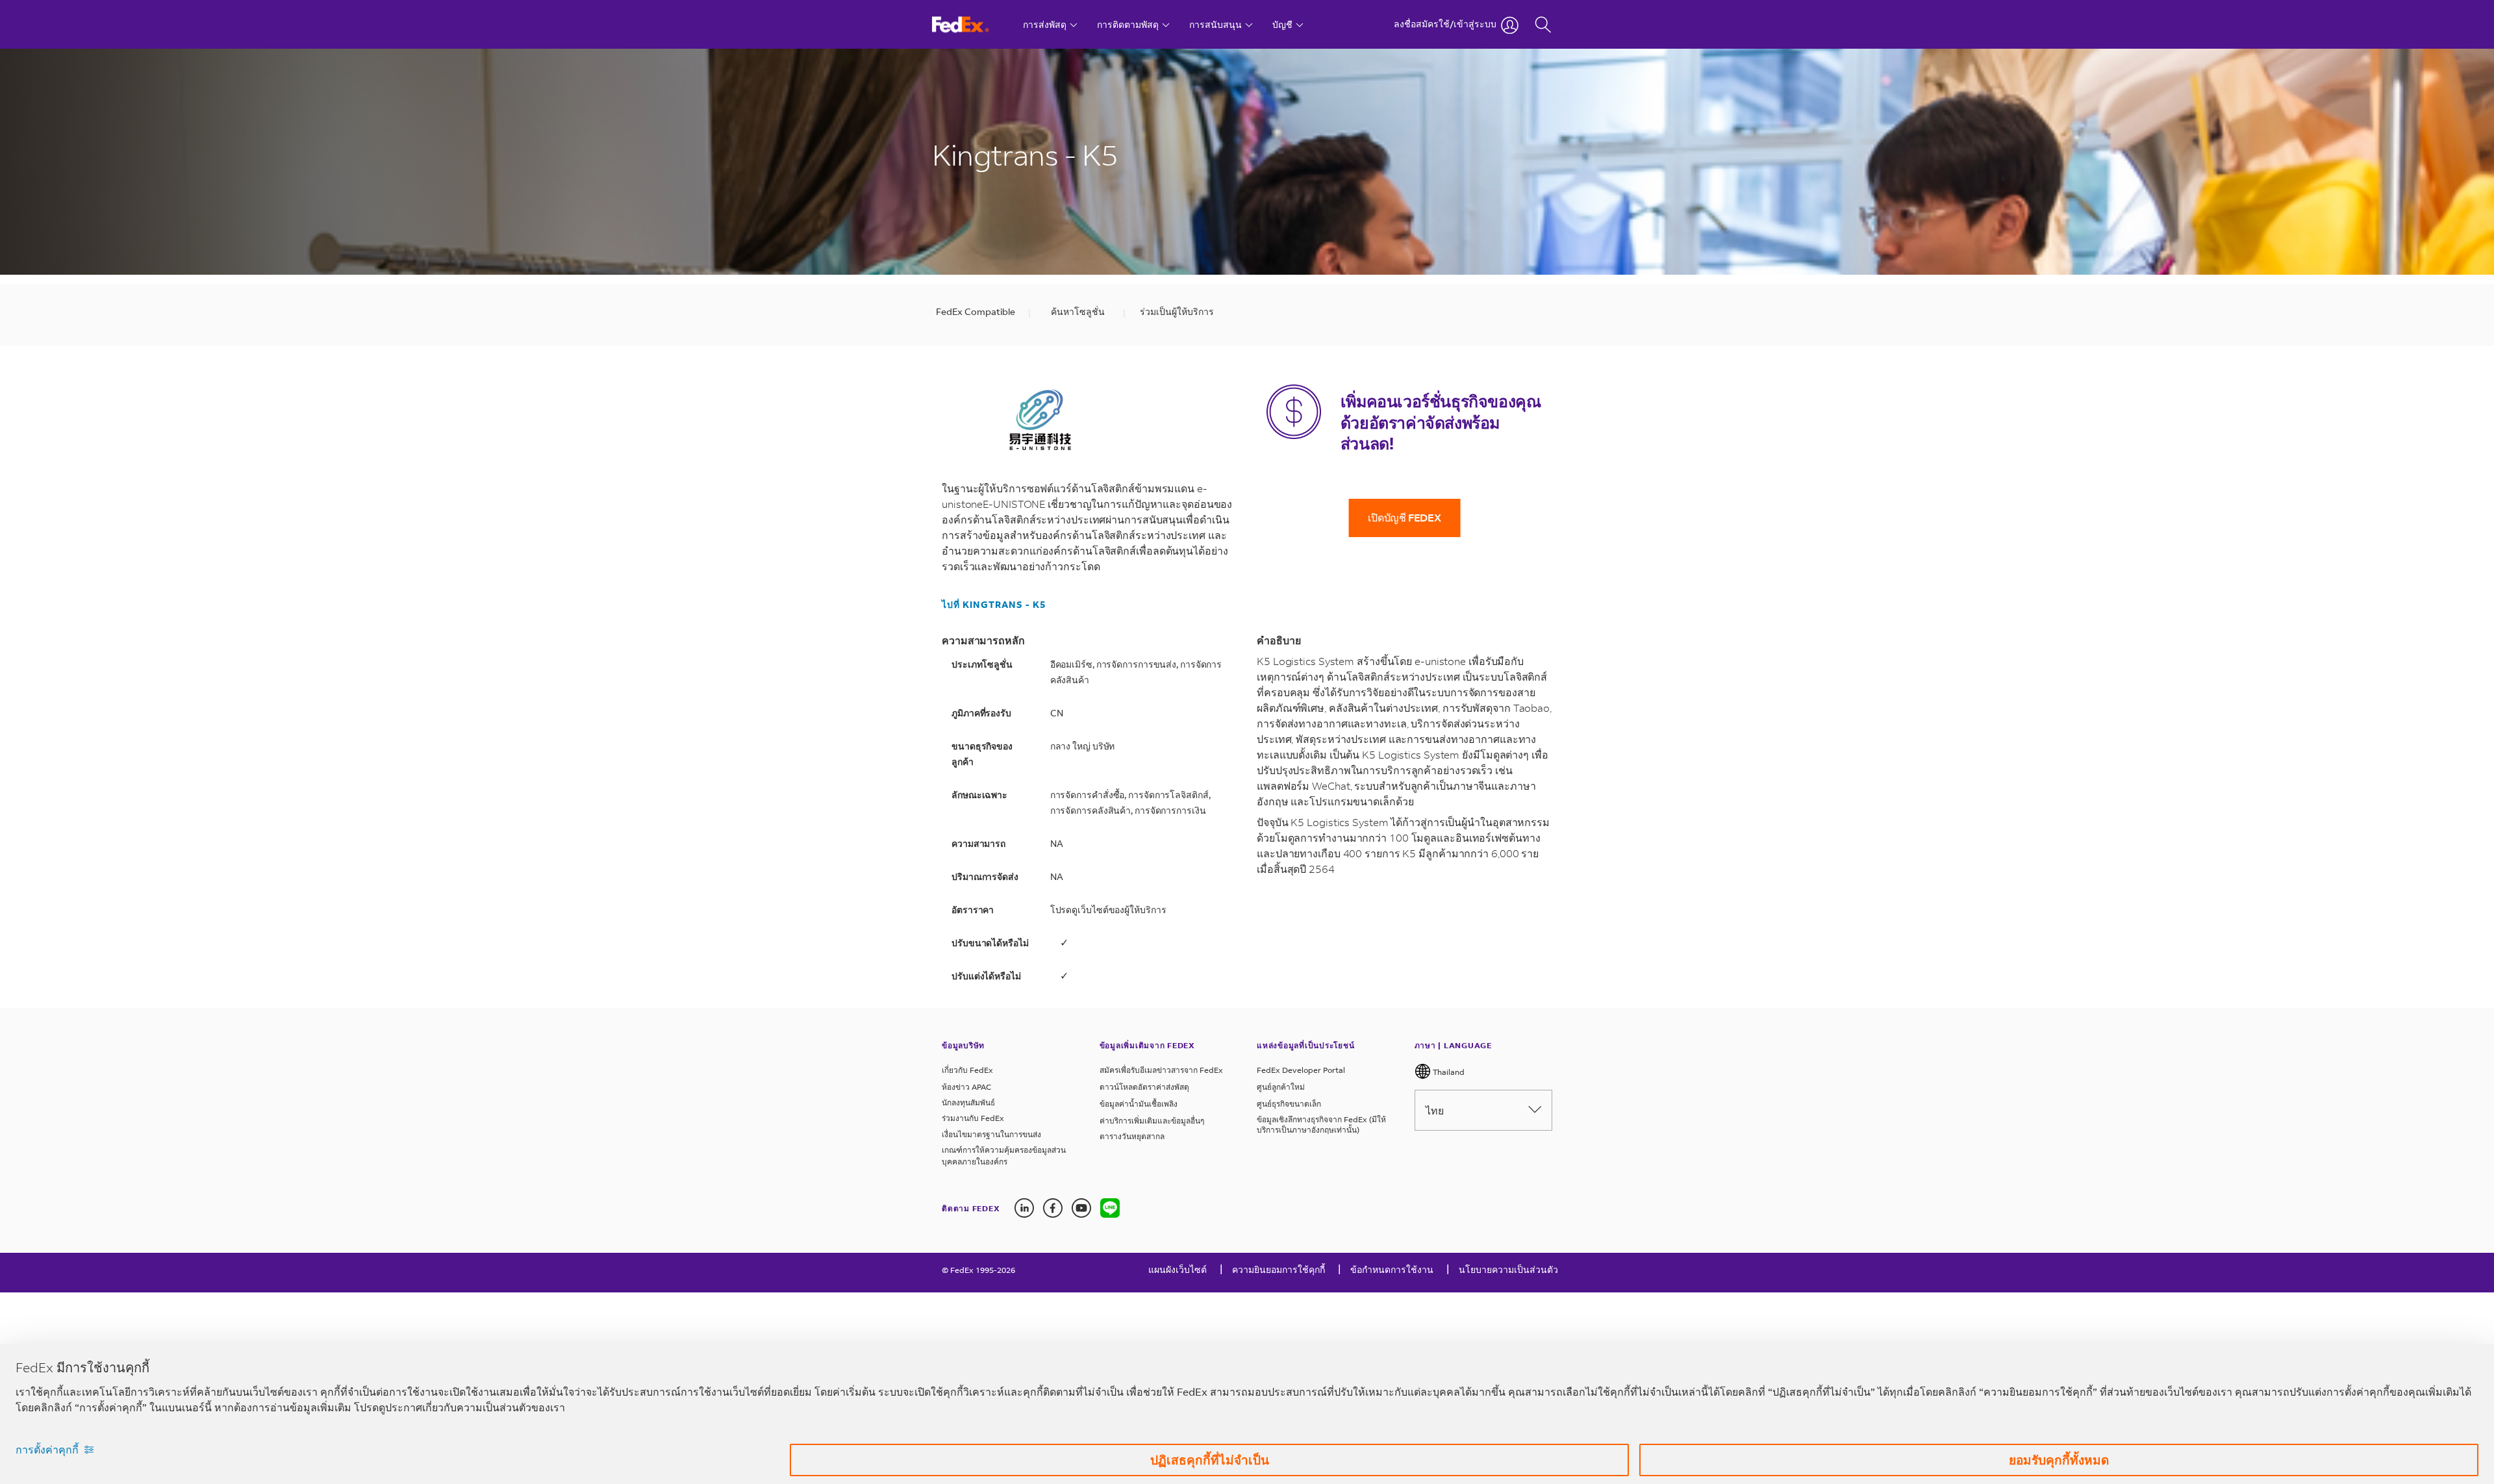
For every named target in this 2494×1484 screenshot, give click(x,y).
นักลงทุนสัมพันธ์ (968, 1102)
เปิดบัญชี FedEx (1404, 517)
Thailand (1448, 1072)
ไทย (1435, 1110)
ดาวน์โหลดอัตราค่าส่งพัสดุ (1144, 1087)
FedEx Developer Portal (1301, 1070)
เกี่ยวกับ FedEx (967, 1070)
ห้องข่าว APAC (966, 1087)
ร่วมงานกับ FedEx (973, 1118)
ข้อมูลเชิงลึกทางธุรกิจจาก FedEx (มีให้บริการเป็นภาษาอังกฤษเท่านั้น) (1321, 1125)
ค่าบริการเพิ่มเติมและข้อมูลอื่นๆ (1152, 1121)
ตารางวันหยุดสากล (1132, 1136)
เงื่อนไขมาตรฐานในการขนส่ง (991, 1134)
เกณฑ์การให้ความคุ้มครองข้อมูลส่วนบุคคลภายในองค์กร (1004, 1156)
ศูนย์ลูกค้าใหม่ (1281, 1087)
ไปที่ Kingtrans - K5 (994, 605)
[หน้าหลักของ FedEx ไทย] (973, 24)
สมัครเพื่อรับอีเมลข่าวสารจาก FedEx (1161, 1070)
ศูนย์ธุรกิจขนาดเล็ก (1289, 1104)
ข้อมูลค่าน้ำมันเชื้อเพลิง (1139, 1104)
